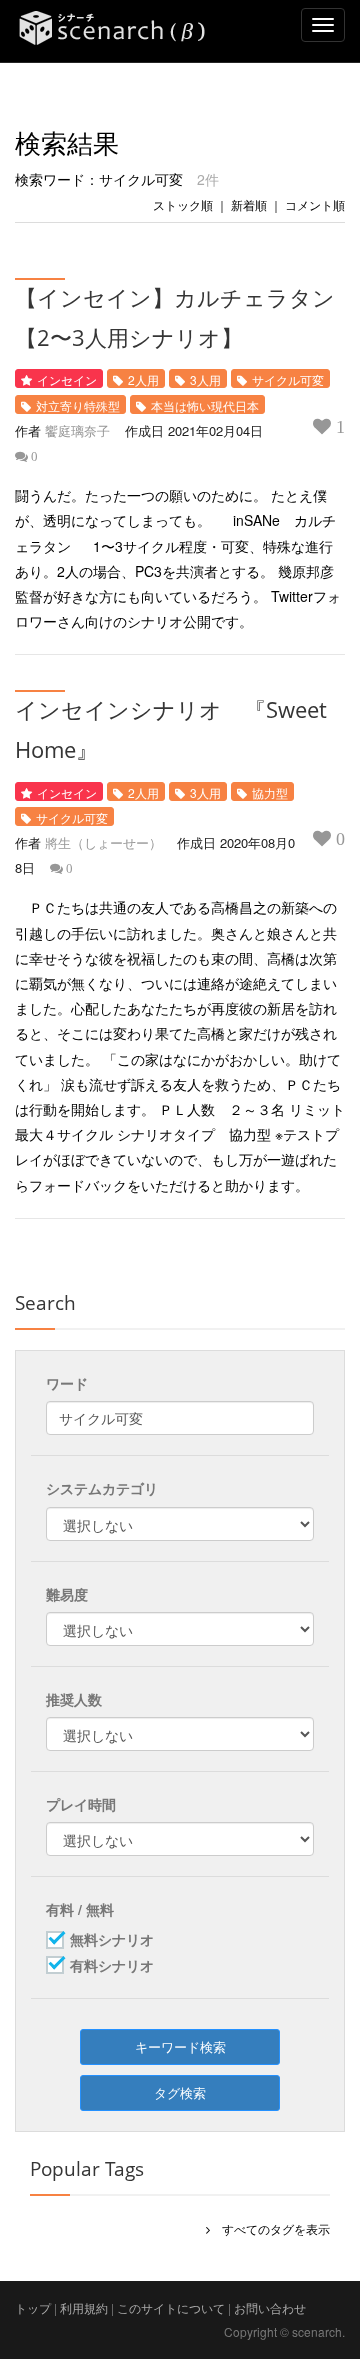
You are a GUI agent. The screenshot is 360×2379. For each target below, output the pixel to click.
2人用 (143, 379)
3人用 (205, 379)
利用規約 (84, 2307)
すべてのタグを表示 (270, 2228)
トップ (33, 2307)
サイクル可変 (288, 379)
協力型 (270, 792)
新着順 (249, 204)
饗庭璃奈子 (77, 430)
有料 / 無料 (80, 1909)
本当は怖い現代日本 (205, 405)
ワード (67, 1383)
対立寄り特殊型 (78, 405)
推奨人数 (74, 1699)
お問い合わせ (270, 2307)
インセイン (67, 379)
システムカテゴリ (102, 1488)
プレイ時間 (81, 1804)
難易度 (67, 1594)
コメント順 (315, 204)
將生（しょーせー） (103, 842)
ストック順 (183, 204)
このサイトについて (171, 2307)
